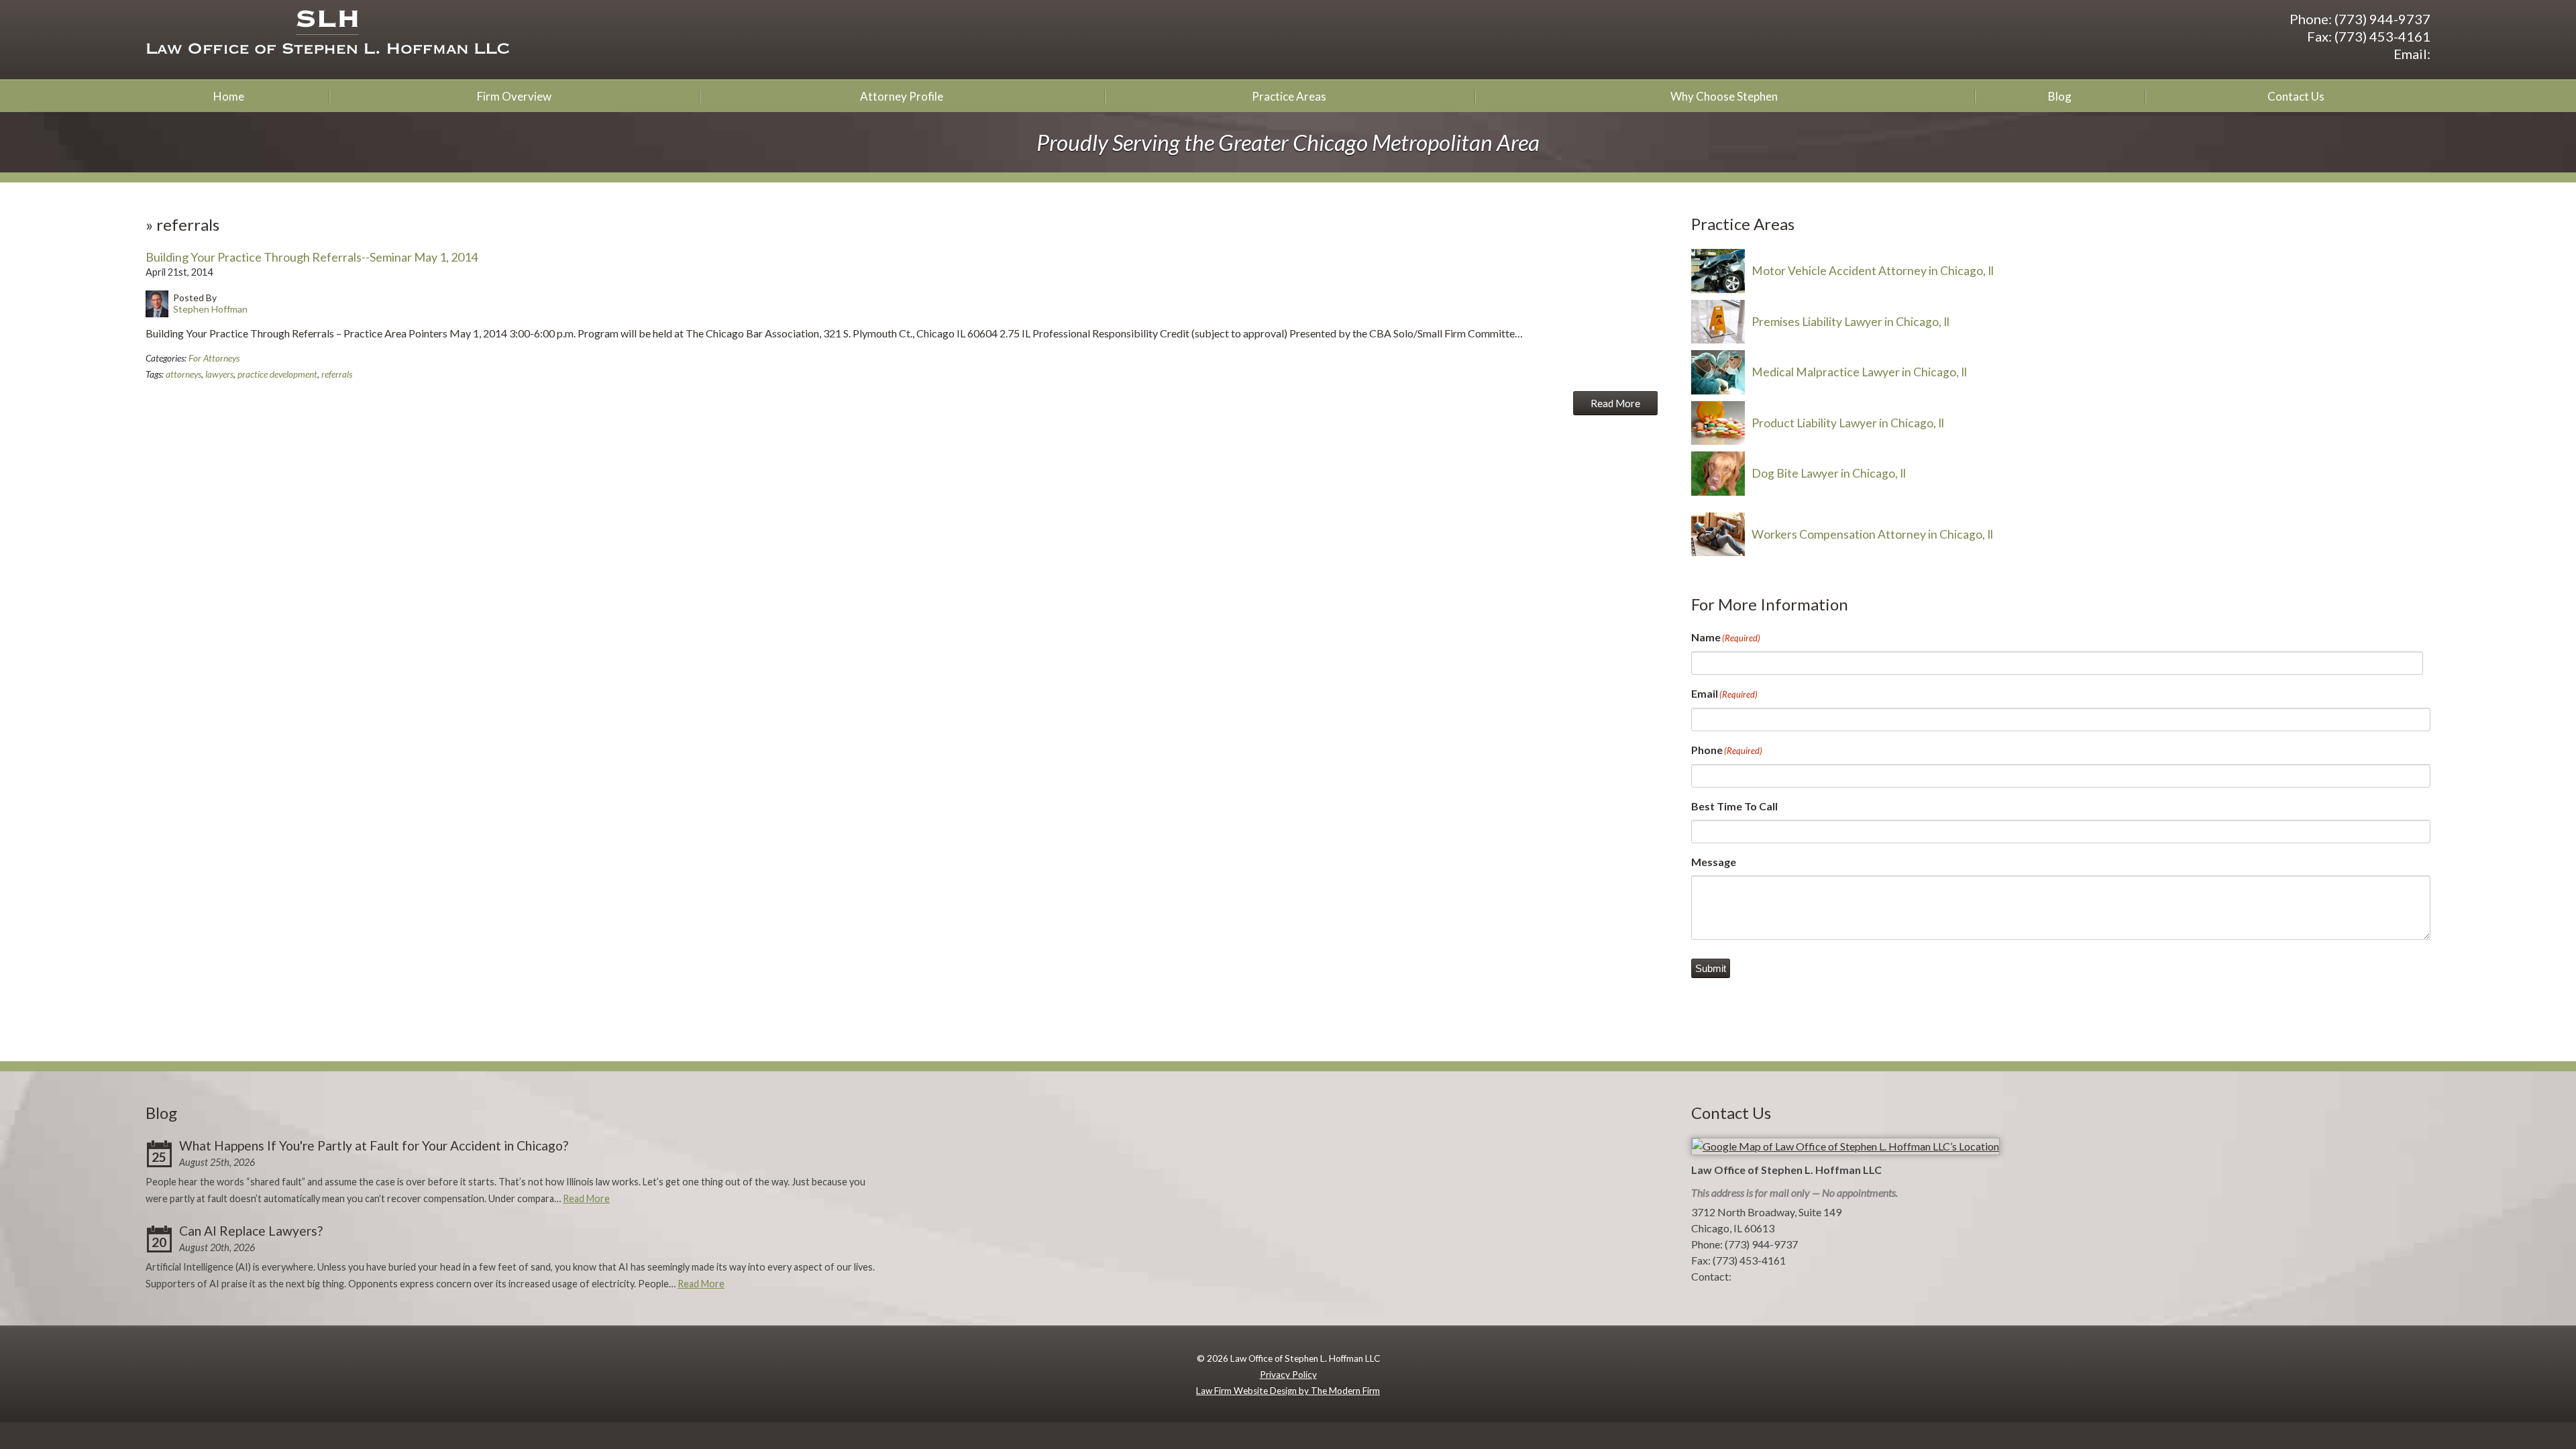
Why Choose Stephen (1724, 96)
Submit (1711, 968)
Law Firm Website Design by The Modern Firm (1288, 1391)
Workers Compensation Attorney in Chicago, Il (1872, 534)
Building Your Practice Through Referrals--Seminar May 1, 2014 (312, 257)
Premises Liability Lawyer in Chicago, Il (1850, 322)
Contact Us (2296, 96)
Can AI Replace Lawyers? (251, 1231)
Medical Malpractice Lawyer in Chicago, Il (1859, 372)
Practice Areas (1289, 96)
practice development (277, 374)
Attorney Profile (902, 96)
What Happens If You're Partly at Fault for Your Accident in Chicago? (374, 1145)
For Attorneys (214, 358)
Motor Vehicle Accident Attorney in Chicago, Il (1873, 271)
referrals (337, 374)
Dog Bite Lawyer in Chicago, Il (1829, 473)
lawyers (219, 374)
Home (229, 96)
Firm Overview (514, 96)
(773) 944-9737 (2382, 19)
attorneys (183, 374)
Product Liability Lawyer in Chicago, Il (1848, 423)
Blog (2060, 96)
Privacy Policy (1288, 1375)
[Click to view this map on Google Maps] (1845, 1146)
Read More (1615, 403)
